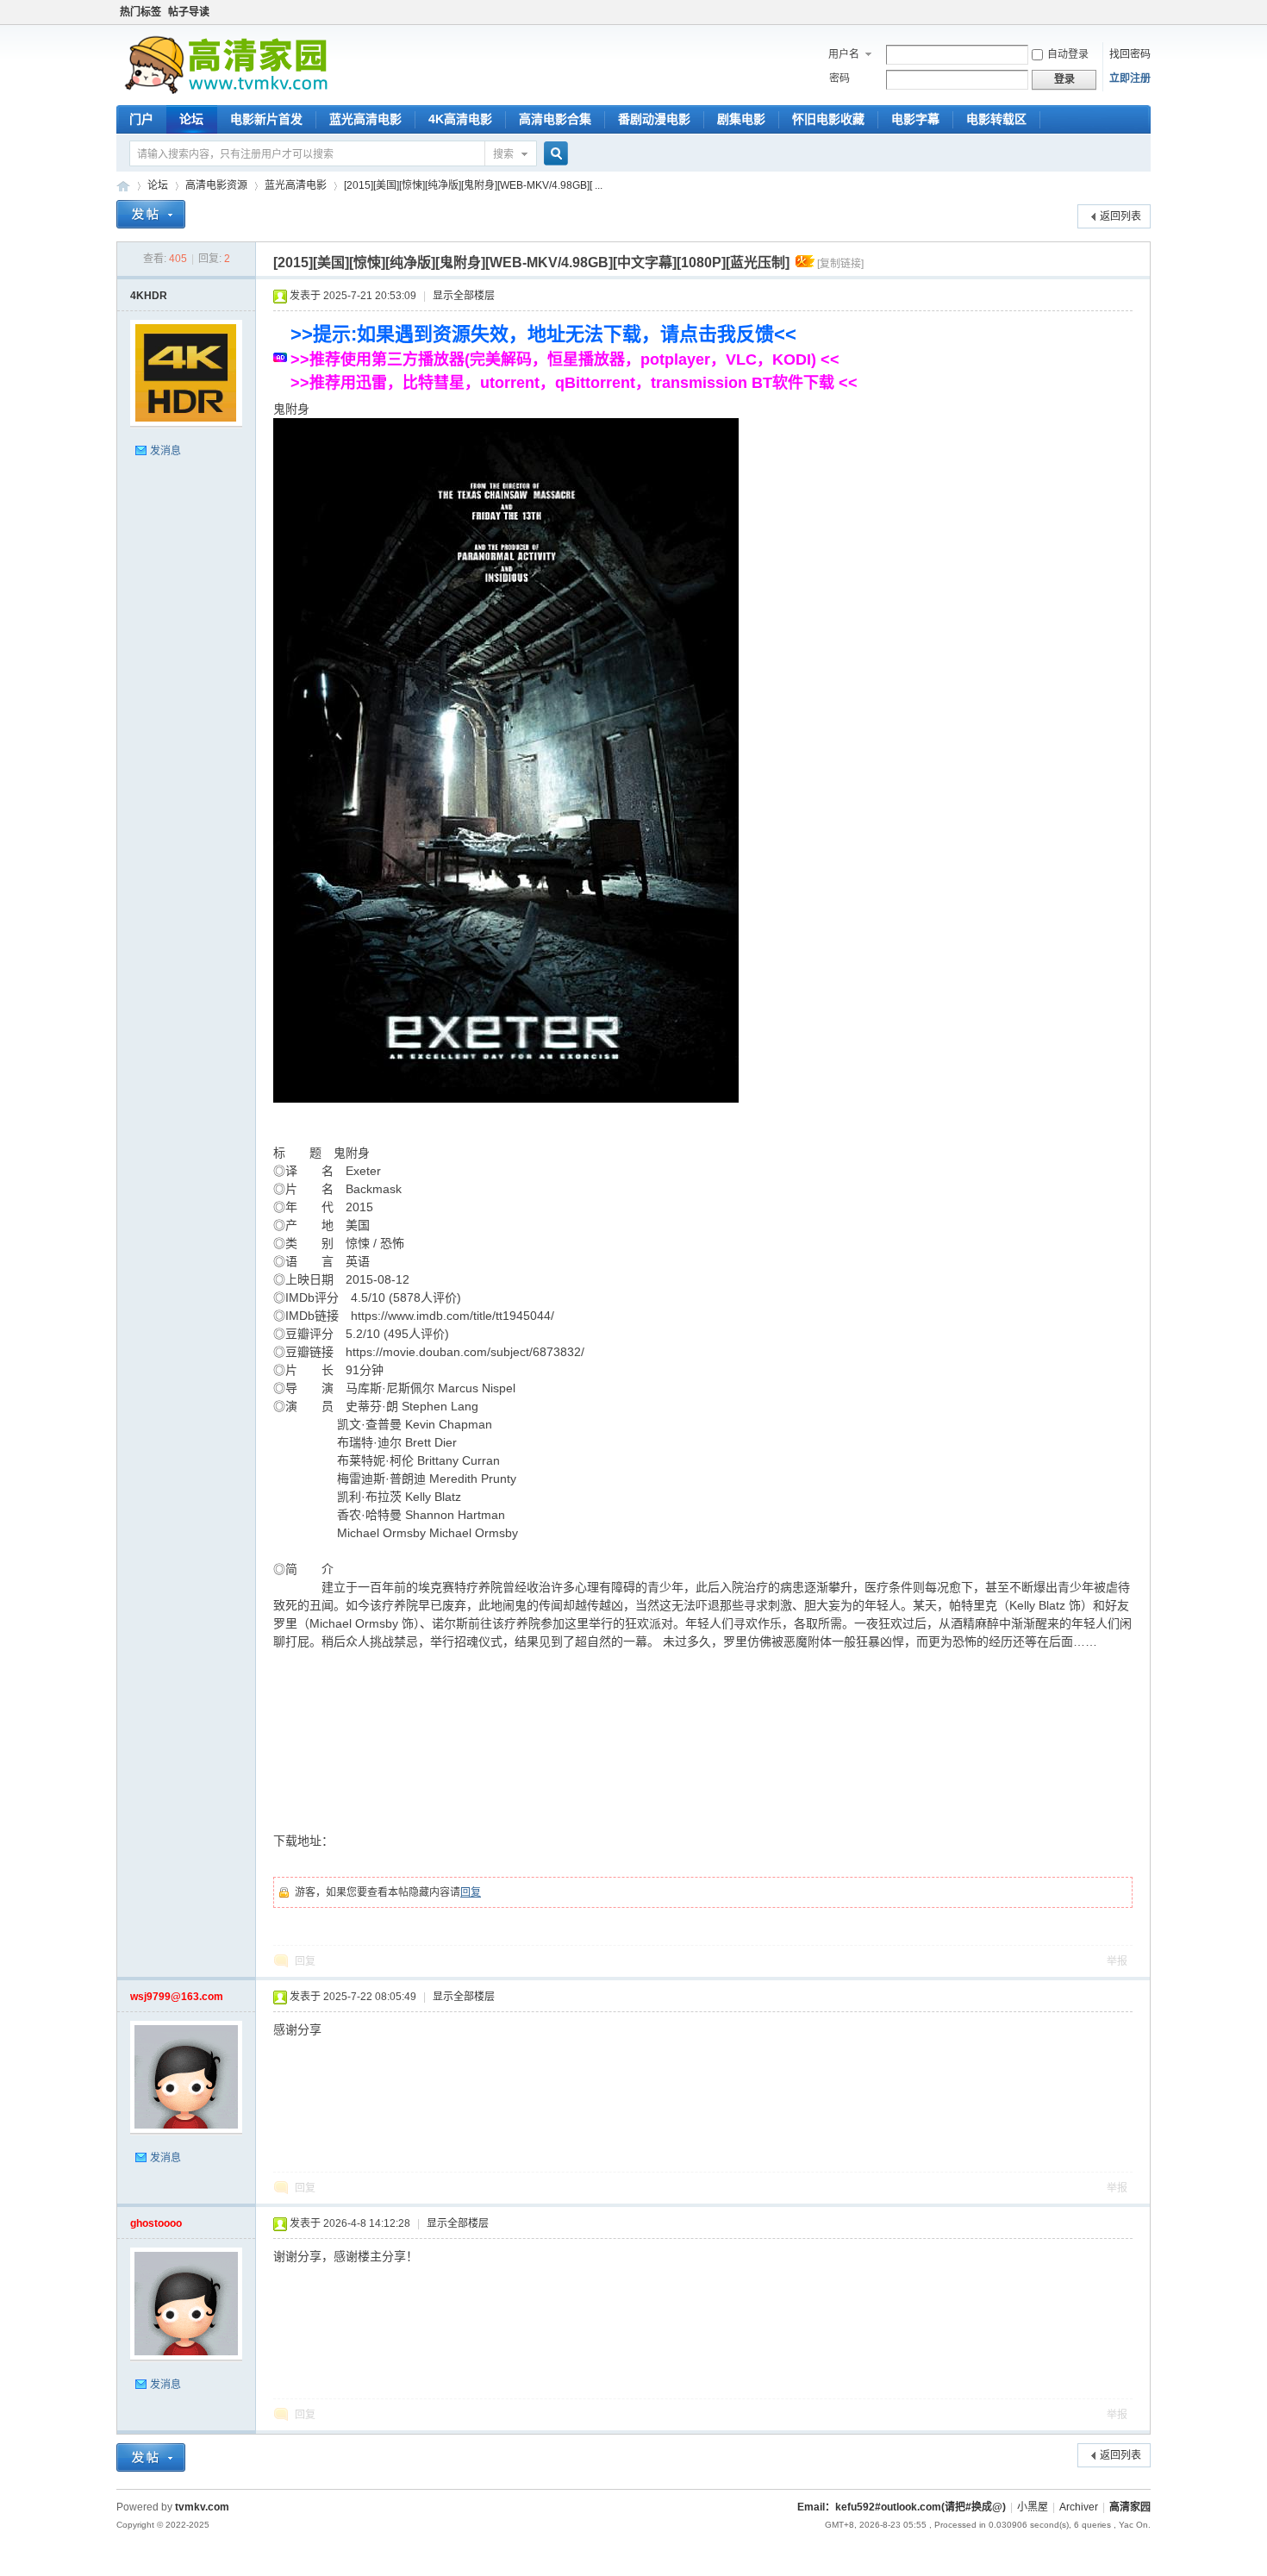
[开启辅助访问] (1146, 12)
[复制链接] (840, 264)
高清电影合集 (555, 119)
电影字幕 (915, 119)
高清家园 (123, 186)
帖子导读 (189, 12)
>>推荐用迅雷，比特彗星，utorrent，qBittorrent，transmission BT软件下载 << (574, 383)
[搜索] (553, 155)
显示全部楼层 (464, 296)
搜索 (503, 154)
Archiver (1079, 2507)
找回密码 (1130, 54)
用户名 (844, 54)
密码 (839, 78)
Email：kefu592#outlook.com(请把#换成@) (902, 2507)
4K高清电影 (460, 119)
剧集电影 (741, 119)
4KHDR (149, 296)
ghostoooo (156, 2223)
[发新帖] (151, 216)
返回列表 (1120, 216)
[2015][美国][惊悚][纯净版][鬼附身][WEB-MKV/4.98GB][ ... (473, 185)
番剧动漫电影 (654, 119)
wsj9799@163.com (177, 1997)
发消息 (165, 451)
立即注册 (1130, 78)
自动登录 (1068, 54)
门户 (141, 119)
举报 (1117, 1961)
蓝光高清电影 (365, 119)
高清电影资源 (216, 185)
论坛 (191, 119)
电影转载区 (996, 119)
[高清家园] (226, 91)
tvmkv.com (202, 2507)
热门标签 (140, 12)
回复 (471, 1892)
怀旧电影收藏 (828, 119)
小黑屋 (1033, 2507)
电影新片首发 (266, 119)
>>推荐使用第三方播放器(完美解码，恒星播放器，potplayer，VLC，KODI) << (565, 360)
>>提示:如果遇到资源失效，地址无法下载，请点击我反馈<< (543, 334)
